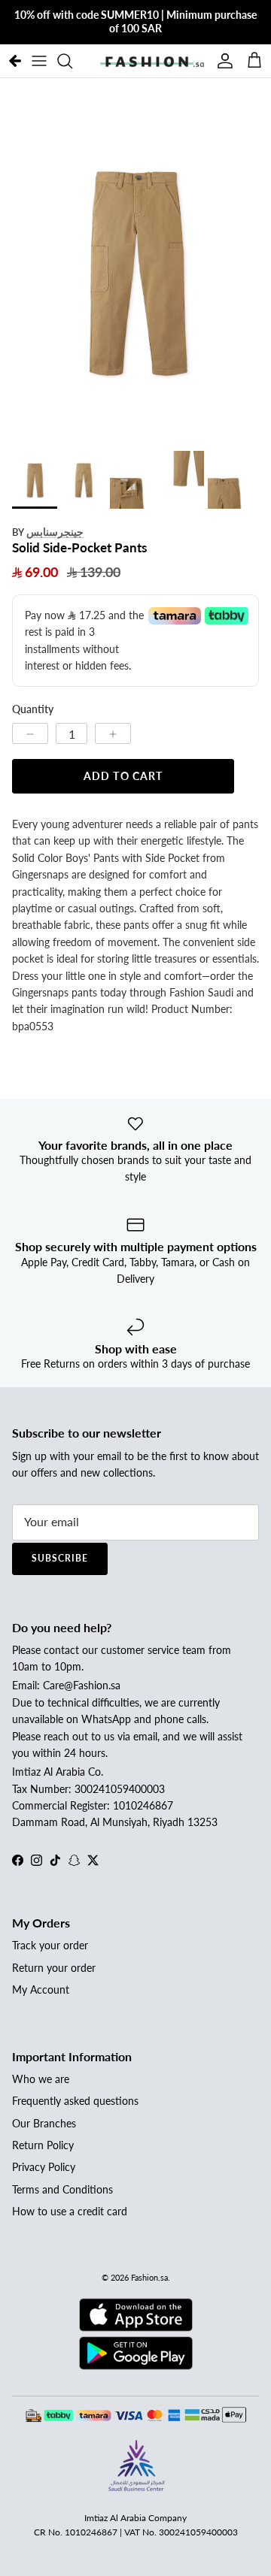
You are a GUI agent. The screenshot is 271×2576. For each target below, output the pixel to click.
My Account (41, 1989)
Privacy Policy (44, 2167)
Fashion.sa (149, 2277)
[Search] (72, 61)
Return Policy (43, 2145)
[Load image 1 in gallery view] (135, 270)
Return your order (54, 1968)
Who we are (41, 2079)
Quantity (33, 709)
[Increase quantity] (113, 733)
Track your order (50, 1945)
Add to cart (123, 776)
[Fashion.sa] (152, 61)
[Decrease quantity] (30, 733)
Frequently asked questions (75, 2101)
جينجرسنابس (55, 532)
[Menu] (39, 61)
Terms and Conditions (62, 2189)
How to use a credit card (70, 2211)
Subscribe (60, 1558)
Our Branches (44, 2123)
